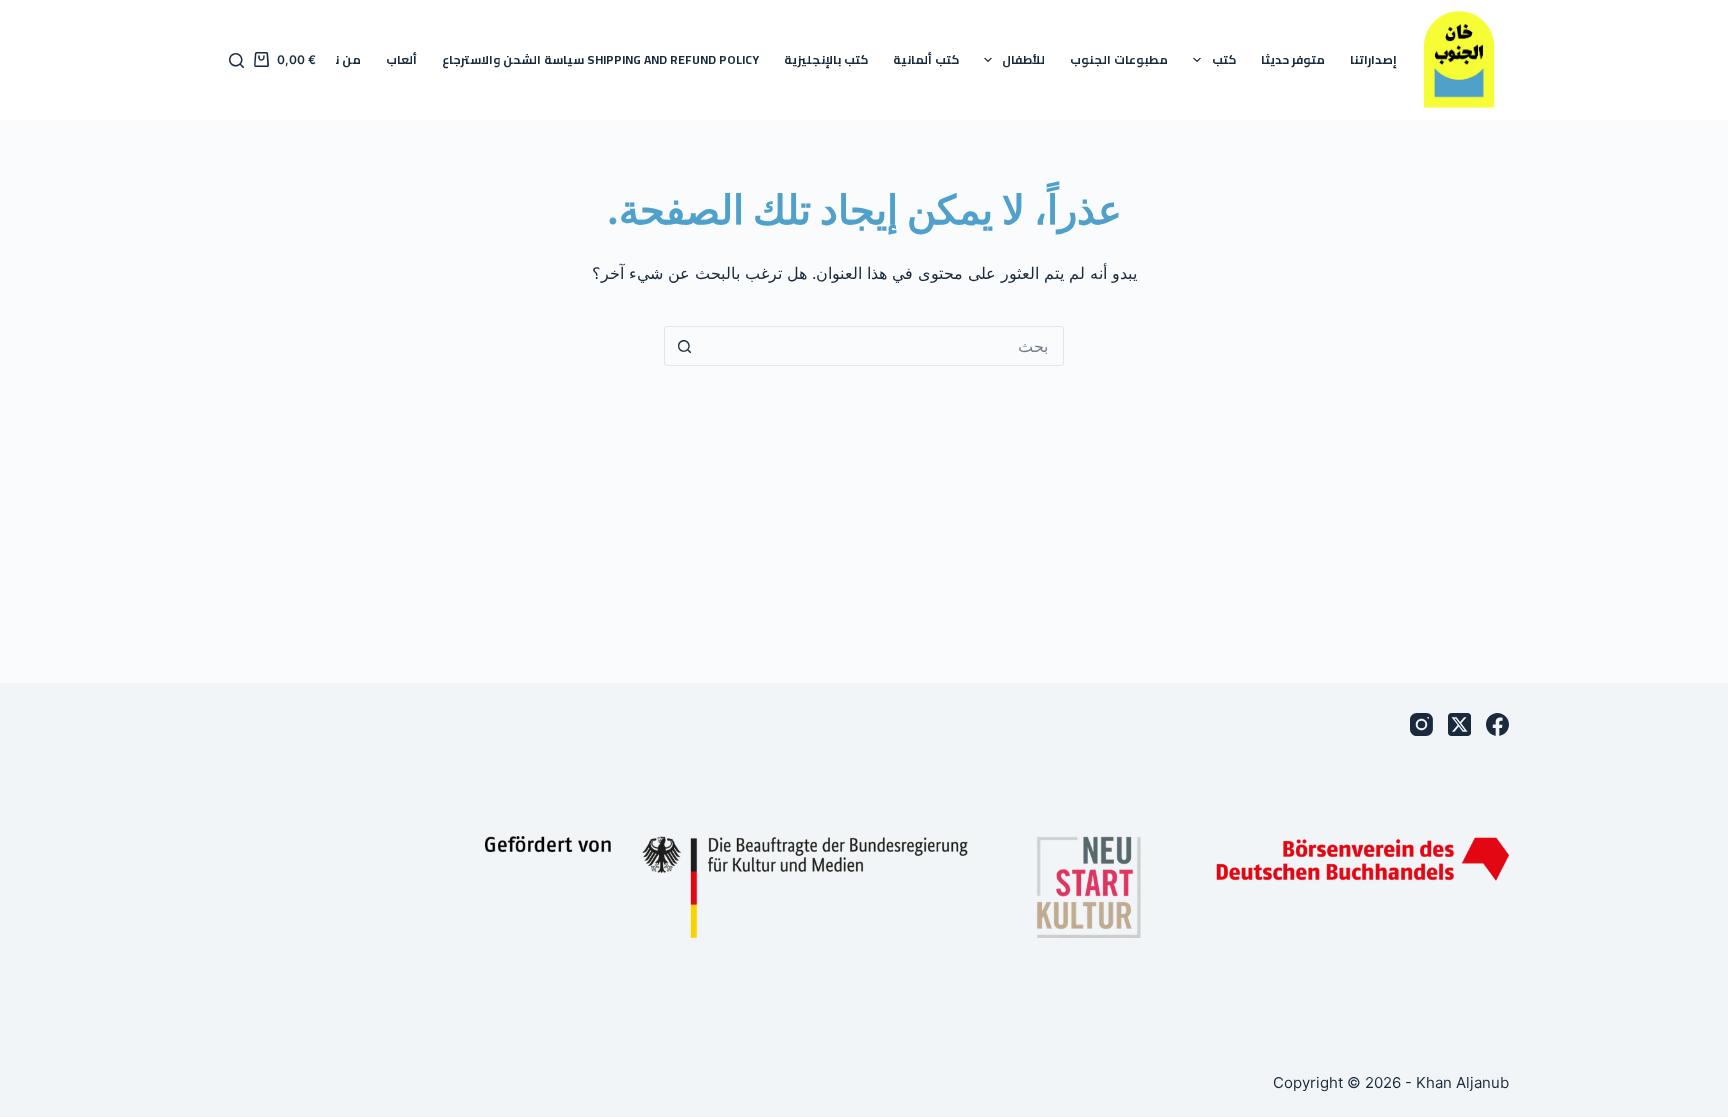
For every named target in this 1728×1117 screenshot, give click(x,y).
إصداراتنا (1373, 59)
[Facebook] (1497, 724)
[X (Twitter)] (1459, 724)
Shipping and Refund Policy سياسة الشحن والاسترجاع (600, 59)
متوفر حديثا (1293, 59)
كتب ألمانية (926, 59)
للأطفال (1023, 59)
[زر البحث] (684, 346)
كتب (1224, 59)
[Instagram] (1421, 724)
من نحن (339, 59)
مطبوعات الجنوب (1119, 59)
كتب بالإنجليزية (826, 59)
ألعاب (401, 59)
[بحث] (236, 60)
